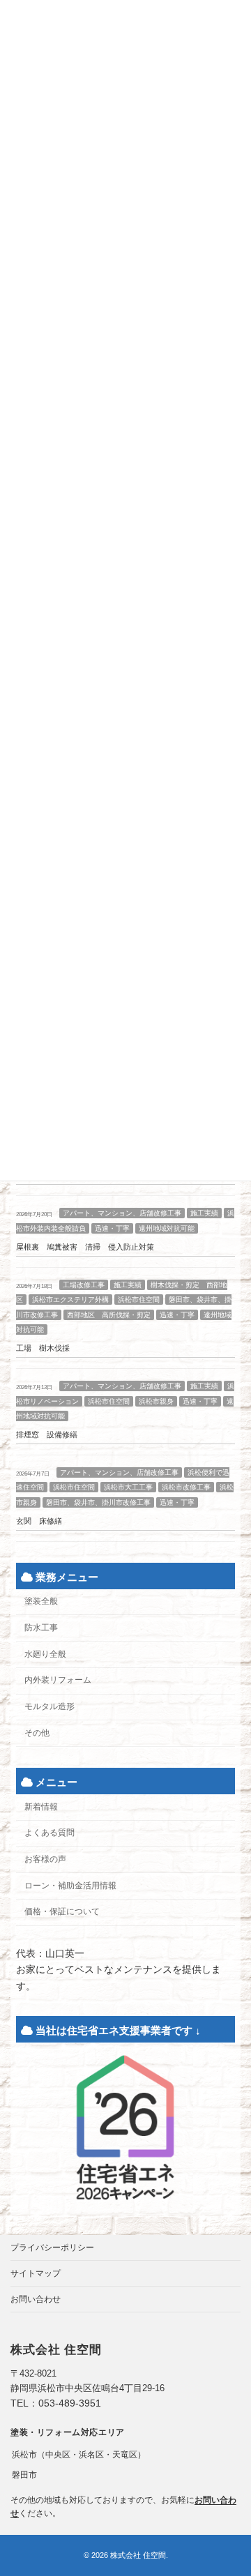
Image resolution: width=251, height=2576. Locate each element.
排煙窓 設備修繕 (47, 1434)
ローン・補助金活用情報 (70, 1886)
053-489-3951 (70, 2403)
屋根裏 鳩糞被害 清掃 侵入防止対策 (85, 1247)
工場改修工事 (84, 1284)
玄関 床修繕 (39, 1521)
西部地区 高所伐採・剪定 (109, 1315)
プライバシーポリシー (52, 2248)
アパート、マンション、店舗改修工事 (122, 1213)
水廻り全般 (45, 1654)
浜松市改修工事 (186, 1487)
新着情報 (41, 1806)
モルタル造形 (50, 1706)
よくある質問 (50, 1833)
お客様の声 (45, 1859)
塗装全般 (41, 1601)
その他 (37, 1733)
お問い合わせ (36, 2299)
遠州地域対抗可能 (167, 1228)
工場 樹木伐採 (43, 1348)
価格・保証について (62, 1911)
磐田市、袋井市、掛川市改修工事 (98, 1502)
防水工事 (41, 1628)
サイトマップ (36, 2273)
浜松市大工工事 (128, 1487)
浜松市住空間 (139, 1300)
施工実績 (204, 1213)
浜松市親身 (156, 1401)
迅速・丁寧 (112, 1228)
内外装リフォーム (58, 1680)
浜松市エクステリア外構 (70, 1300)
